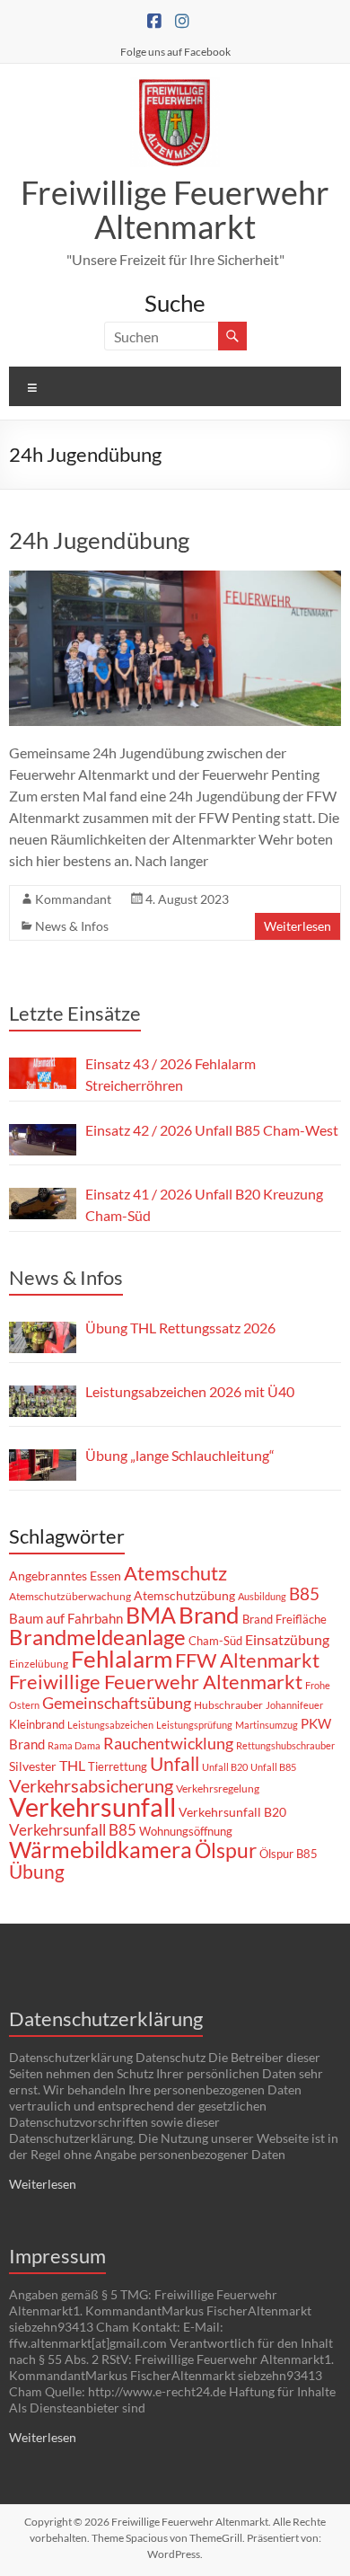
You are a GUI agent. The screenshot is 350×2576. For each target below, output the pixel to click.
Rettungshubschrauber (285, 1745)
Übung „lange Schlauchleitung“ (180, 1455)
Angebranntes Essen (65, 1576)
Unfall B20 (225, 1767)
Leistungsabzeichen (110, 1725)
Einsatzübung (287, 1639)
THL (72, 1765)
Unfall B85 (273, 1767)
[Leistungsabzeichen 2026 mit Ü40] (43, 1401)
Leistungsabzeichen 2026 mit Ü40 (190, 1391)
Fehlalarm (122, 1659)
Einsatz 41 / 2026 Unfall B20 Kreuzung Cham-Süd (204, 1204)
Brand (209, 1615)
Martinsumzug (267, 1725)
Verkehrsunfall (92, 1806)
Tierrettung (118, 1766)
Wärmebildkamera (101, 1849)
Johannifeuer (294, 1705)
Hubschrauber (228, 1705)
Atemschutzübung (184, 1596)
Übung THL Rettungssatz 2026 (180, 1328)
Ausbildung (262, 1596)
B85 (304, 1594)
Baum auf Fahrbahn (66, 1618)
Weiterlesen (297, 926)
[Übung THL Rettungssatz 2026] (43, 1337)
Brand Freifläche (284, 1619)
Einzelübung (39, 1664)
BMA (151, 1615)
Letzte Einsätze (75, 1013)
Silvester (33, 1766)
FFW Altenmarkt (247, 1660)
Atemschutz (175, 1573)
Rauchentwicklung (168, 1743)
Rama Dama (74, 1745)
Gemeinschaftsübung (117, 1703)
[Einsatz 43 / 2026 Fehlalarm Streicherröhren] (43, 1073)
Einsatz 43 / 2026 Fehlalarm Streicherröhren (171, 1074)
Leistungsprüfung (194, 1725)
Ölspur (226, 1850)
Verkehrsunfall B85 (73, 1830)
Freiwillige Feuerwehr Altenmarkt (175, 209)
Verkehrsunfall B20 (232, 1812)
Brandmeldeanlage (97, 1637)
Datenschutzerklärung (106, 2018)
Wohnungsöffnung (186, 1831)
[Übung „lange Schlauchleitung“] (43, 1465)
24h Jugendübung (99, 540)
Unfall (175, 1764)
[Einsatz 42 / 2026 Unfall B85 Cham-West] (43, 1140)
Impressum (57, 2256)
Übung (37, 1871)
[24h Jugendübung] (175, 579)
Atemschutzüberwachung (70, 1596)
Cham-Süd (215, 1641)
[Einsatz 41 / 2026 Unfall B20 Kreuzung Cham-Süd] (43, 1204)
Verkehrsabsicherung (91, 1785)
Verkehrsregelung (218, 1788)
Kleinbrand (37, 1724)
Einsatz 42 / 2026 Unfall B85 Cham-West (212, 1130)
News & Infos (72, 926)
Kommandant (73, 899)
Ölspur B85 (289, 1854)
